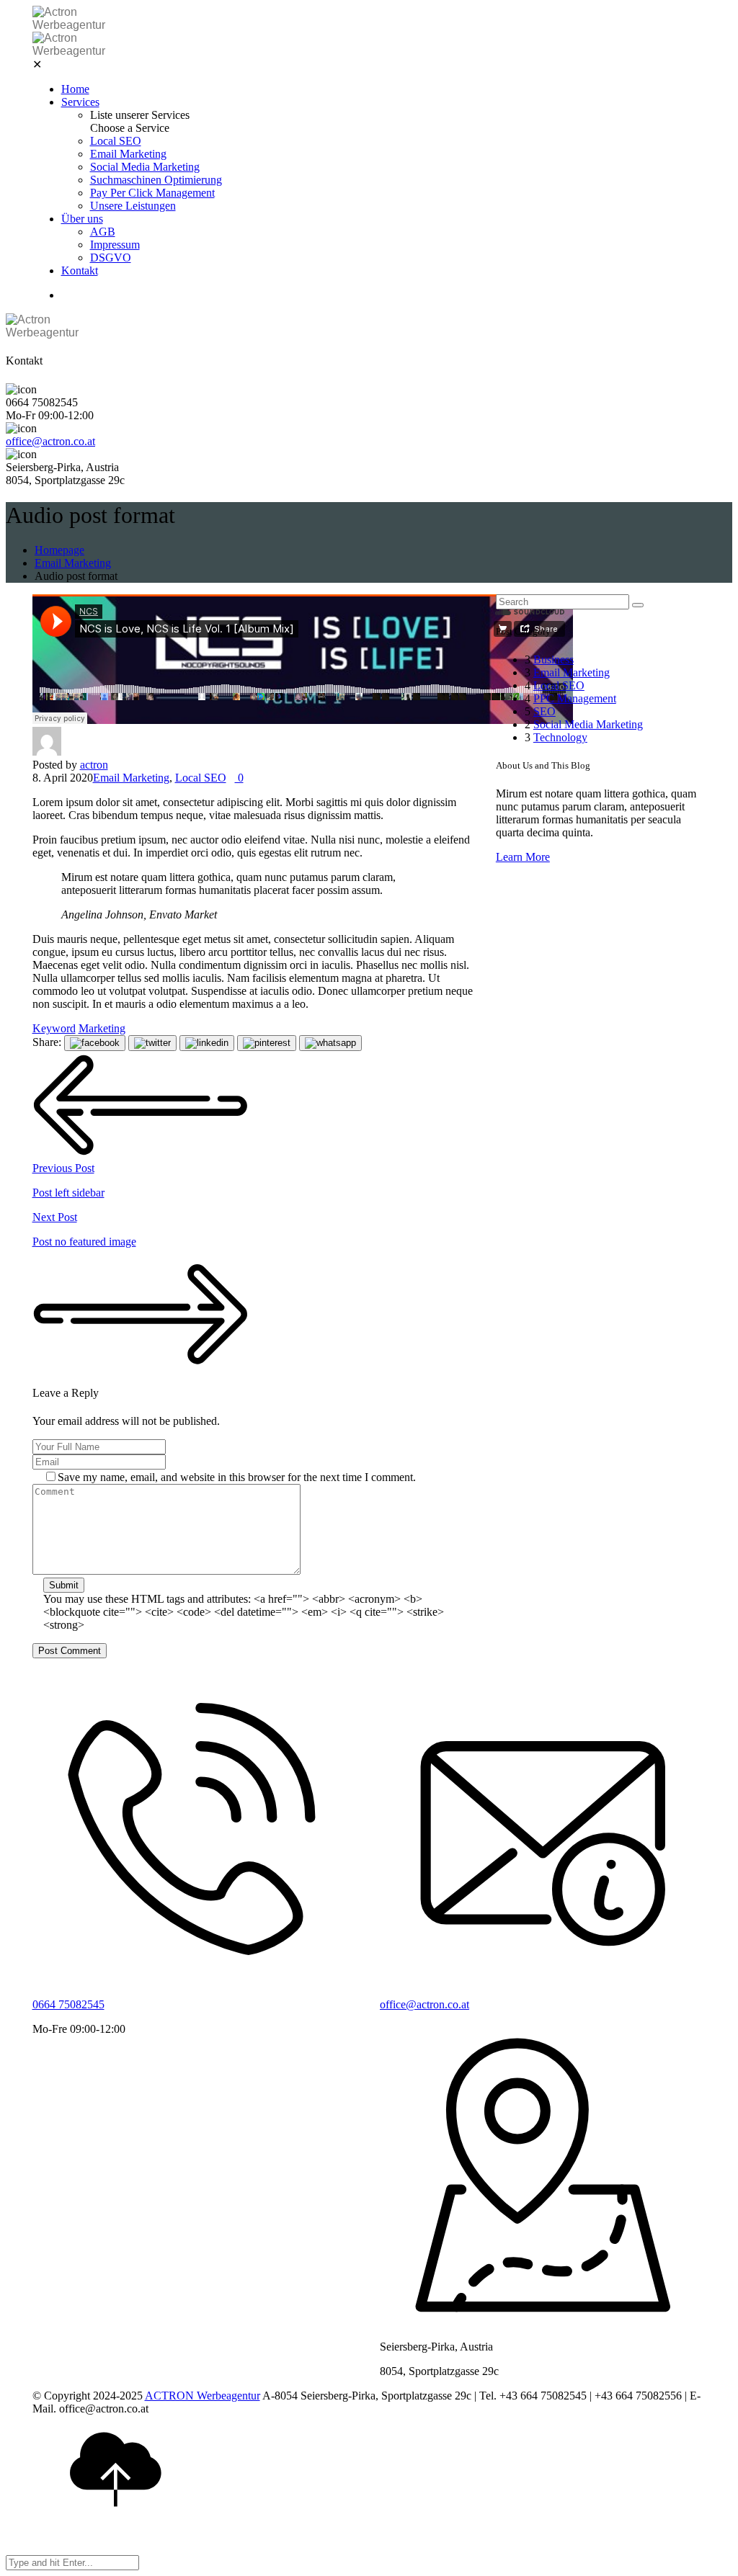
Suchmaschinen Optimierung (156, 180)
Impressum (115, 245)
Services (80, 102)
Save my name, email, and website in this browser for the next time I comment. (237, 1477)
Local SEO (116, 141)
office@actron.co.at (50, 441)
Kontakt (80, 270)
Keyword (54, 1028)
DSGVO (111, 258)
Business (553, 659)
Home (75, 89)
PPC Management (575, 698)
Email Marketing (128, 154)
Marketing (102, 1028)
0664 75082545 (68, 2004)
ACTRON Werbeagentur (203, 2396)
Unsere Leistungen (133, 206)
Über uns (82, 219)
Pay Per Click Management (152, 193)
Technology (560, 737)
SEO (544, 711)
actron (94, 765)
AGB (103, 232)
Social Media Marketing (145, 167)
